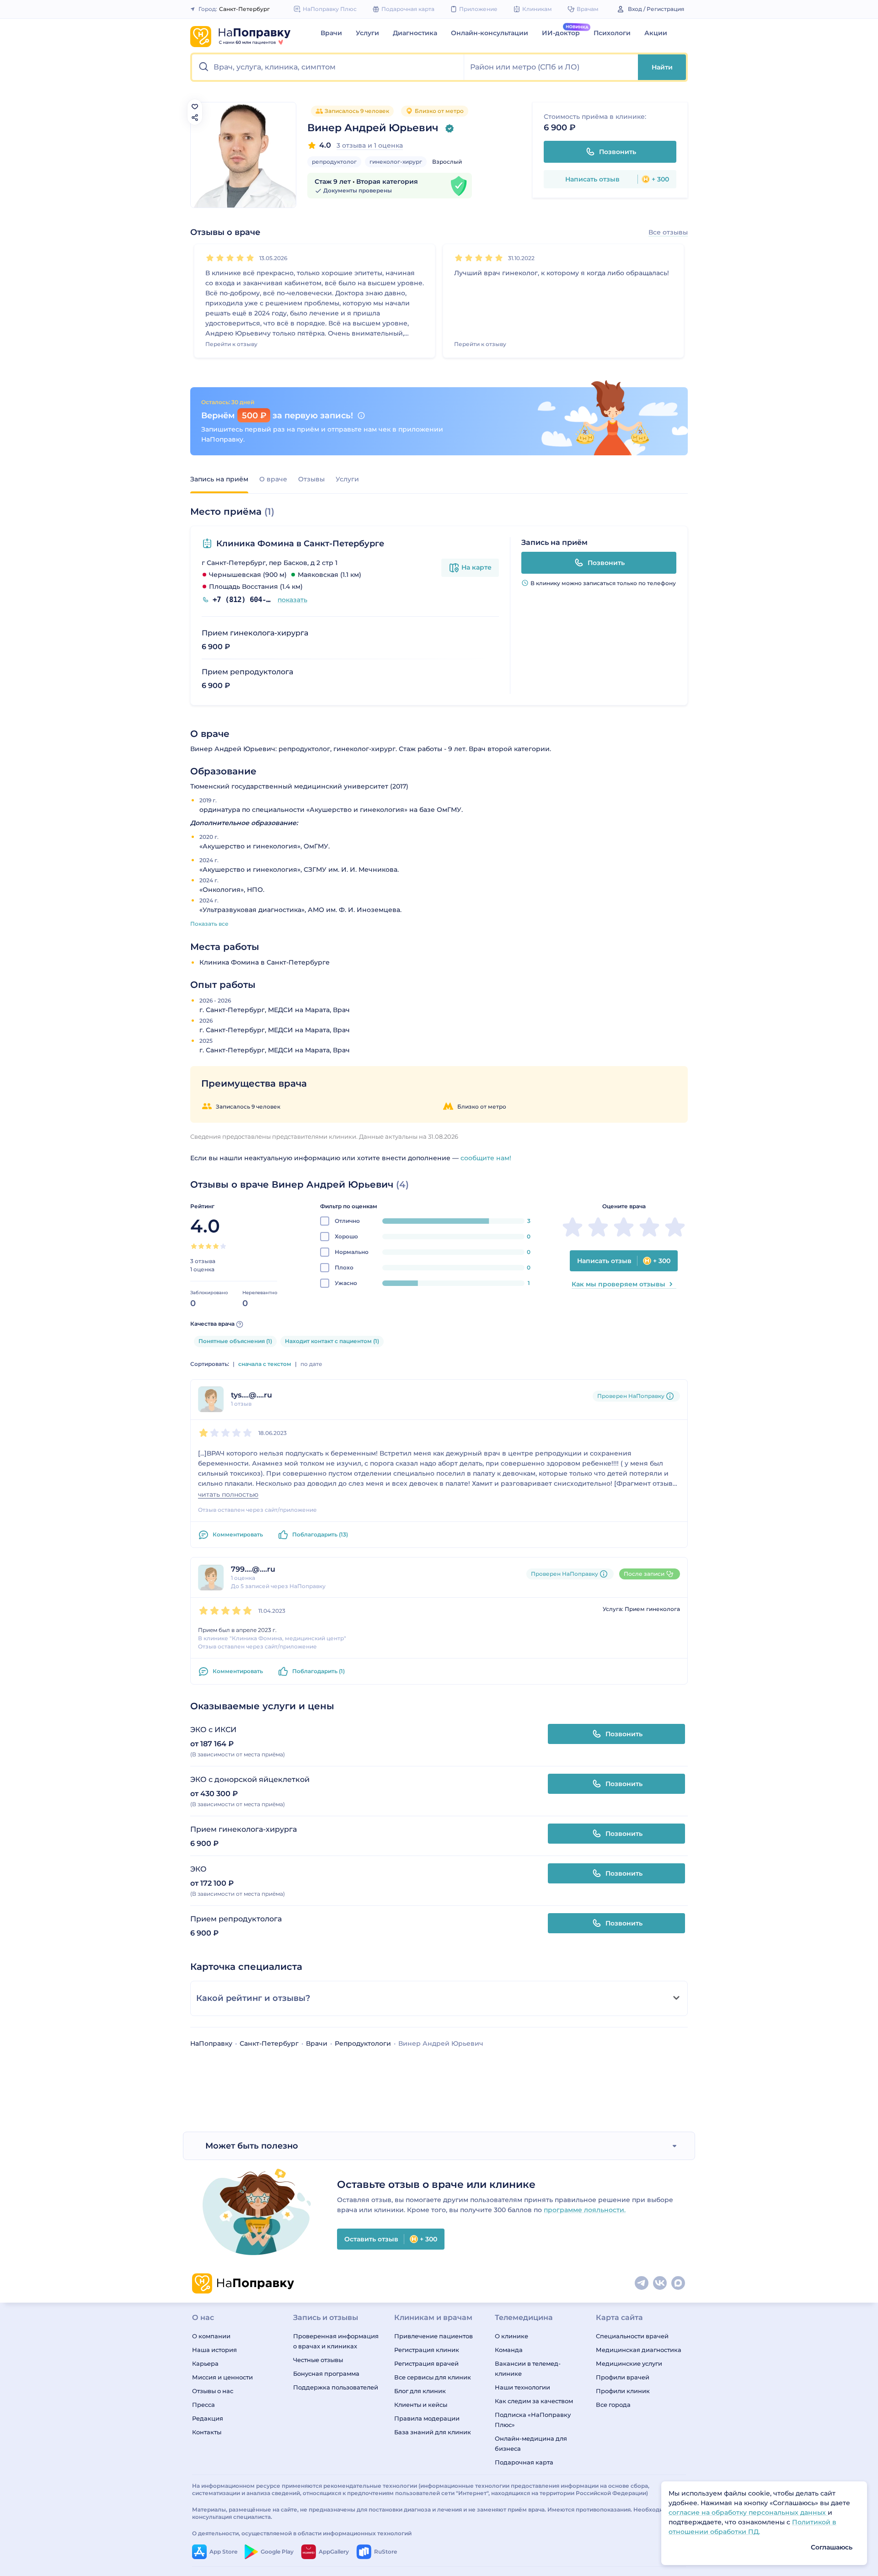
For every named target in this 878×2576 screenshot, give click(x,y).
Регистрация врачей (426, 2363)
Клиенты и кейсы (421, 2405)
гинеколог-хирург (396, 162)
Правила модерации (427, 2418)
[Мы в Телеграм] (642, 2283)
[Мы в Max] (679, 2283)
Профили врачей (623, 2377)
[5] (250, 258)
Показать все (209, 924)
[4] (240, 258)
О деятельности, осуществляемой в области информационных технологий (302, 2533)
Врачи (331, 33)
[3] (230, 258)
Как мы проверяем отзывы (618, 1284)
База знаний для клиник (433, 2432)
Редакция (208, 2418)
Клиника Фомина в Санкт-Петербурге (300, 544)
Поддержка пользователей (336, 2387)
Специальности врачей (632, 2336)
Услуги (367, 33)
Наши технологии (522, 2387)
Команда (509, 2350)
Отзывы (311, 479)
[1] (210, 258)
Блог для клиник (420, 2391)
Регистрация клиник (427, 2350)
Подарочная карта (524, 2462)
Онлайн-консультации (490, 33)
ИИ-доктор (561, 33)
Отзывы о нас (213, 2391)
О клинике (511, 2336)
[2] (220, 258)
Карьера (205, 2363)
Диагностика (415, 33)
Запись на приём (219, 479)
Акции (656, 33)
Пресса (203, 2405)
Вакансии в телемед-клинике (528, 2368)
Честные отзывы (318, 2360)
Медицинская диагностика (639, 2350)
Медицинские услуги (629, 2363)
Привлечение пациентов (434, 2336)
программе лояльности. (585, 2210)
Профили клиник (623, 2391)
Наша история (214, 2350)
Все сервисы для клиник (433, 2377)
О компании (211, 2336)
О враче (273, 479)
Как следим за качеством (534, 2401)
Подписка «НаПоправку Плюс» (533, 2420)
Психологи (612, 33)
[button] (328, 67)
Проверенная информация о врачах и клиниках (336, 2341)
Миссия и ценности (222, 2377)
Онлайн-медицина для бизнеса (531, 2443)
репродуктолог (334, 162)
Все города (613, 2405)
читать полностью (228, 1495)
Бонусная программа (326, 2373)
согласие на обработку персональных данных (748, 2512)
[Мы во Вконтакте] (660, 2283)
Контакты (207, 2432)
